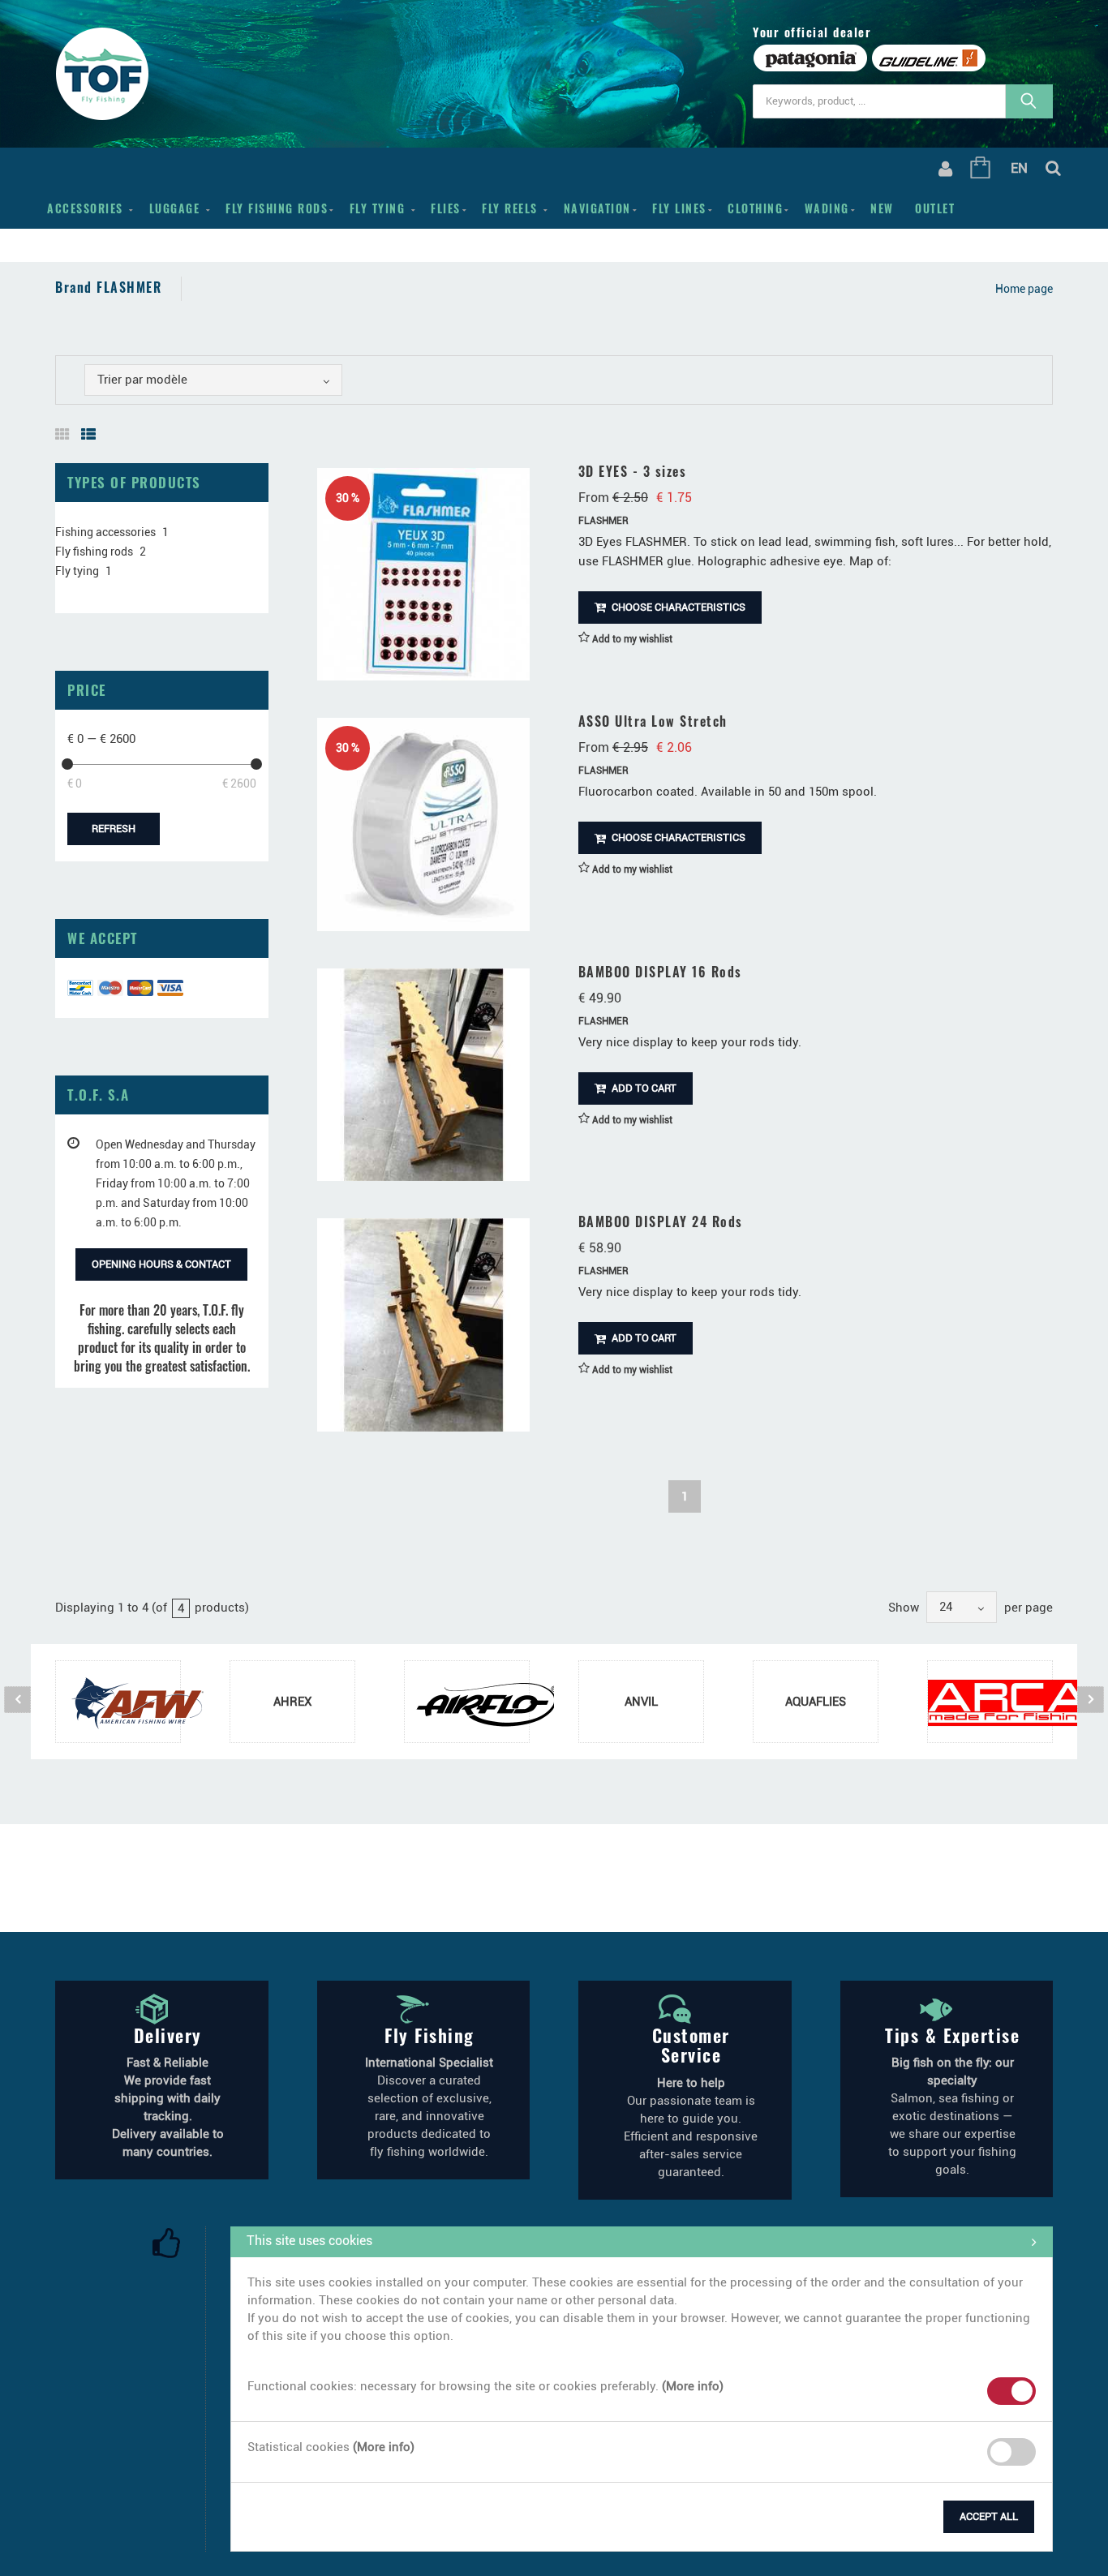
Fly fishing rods (94, 552)
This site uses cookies (309, 2241)
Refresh (114, 829)
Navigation (597, 208)
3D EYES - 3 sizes (633, 471)
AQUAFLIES (816, 1702)
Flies (446, 208)
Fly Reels (512, 208)
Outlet (935, 208)
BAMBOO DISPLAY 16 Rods (660, 972)
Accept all (989, 2516)
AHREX (292, 1702)
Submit (268, 2514)
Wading (827, 208)
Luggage (177, 208)
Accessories (87, 208)
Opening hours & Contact (161, 1264)
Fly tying (77, 571)
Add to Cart (643, 1088)
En (1019, 168)
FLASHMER (603, 521)
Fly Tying (380, 208)
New (882, 208)
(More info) (693, 2386)
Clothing (755, 208)
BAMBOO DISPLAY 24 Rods (661, 1221)
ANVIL (641, 1702)
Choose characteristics (677, 607)
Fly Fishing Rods (277, 208)
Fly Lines (679, 208)
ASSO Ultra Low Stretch (653, 721)
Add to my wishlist (631, 639)
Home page (1024, 289)
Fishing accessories (105, 532)
